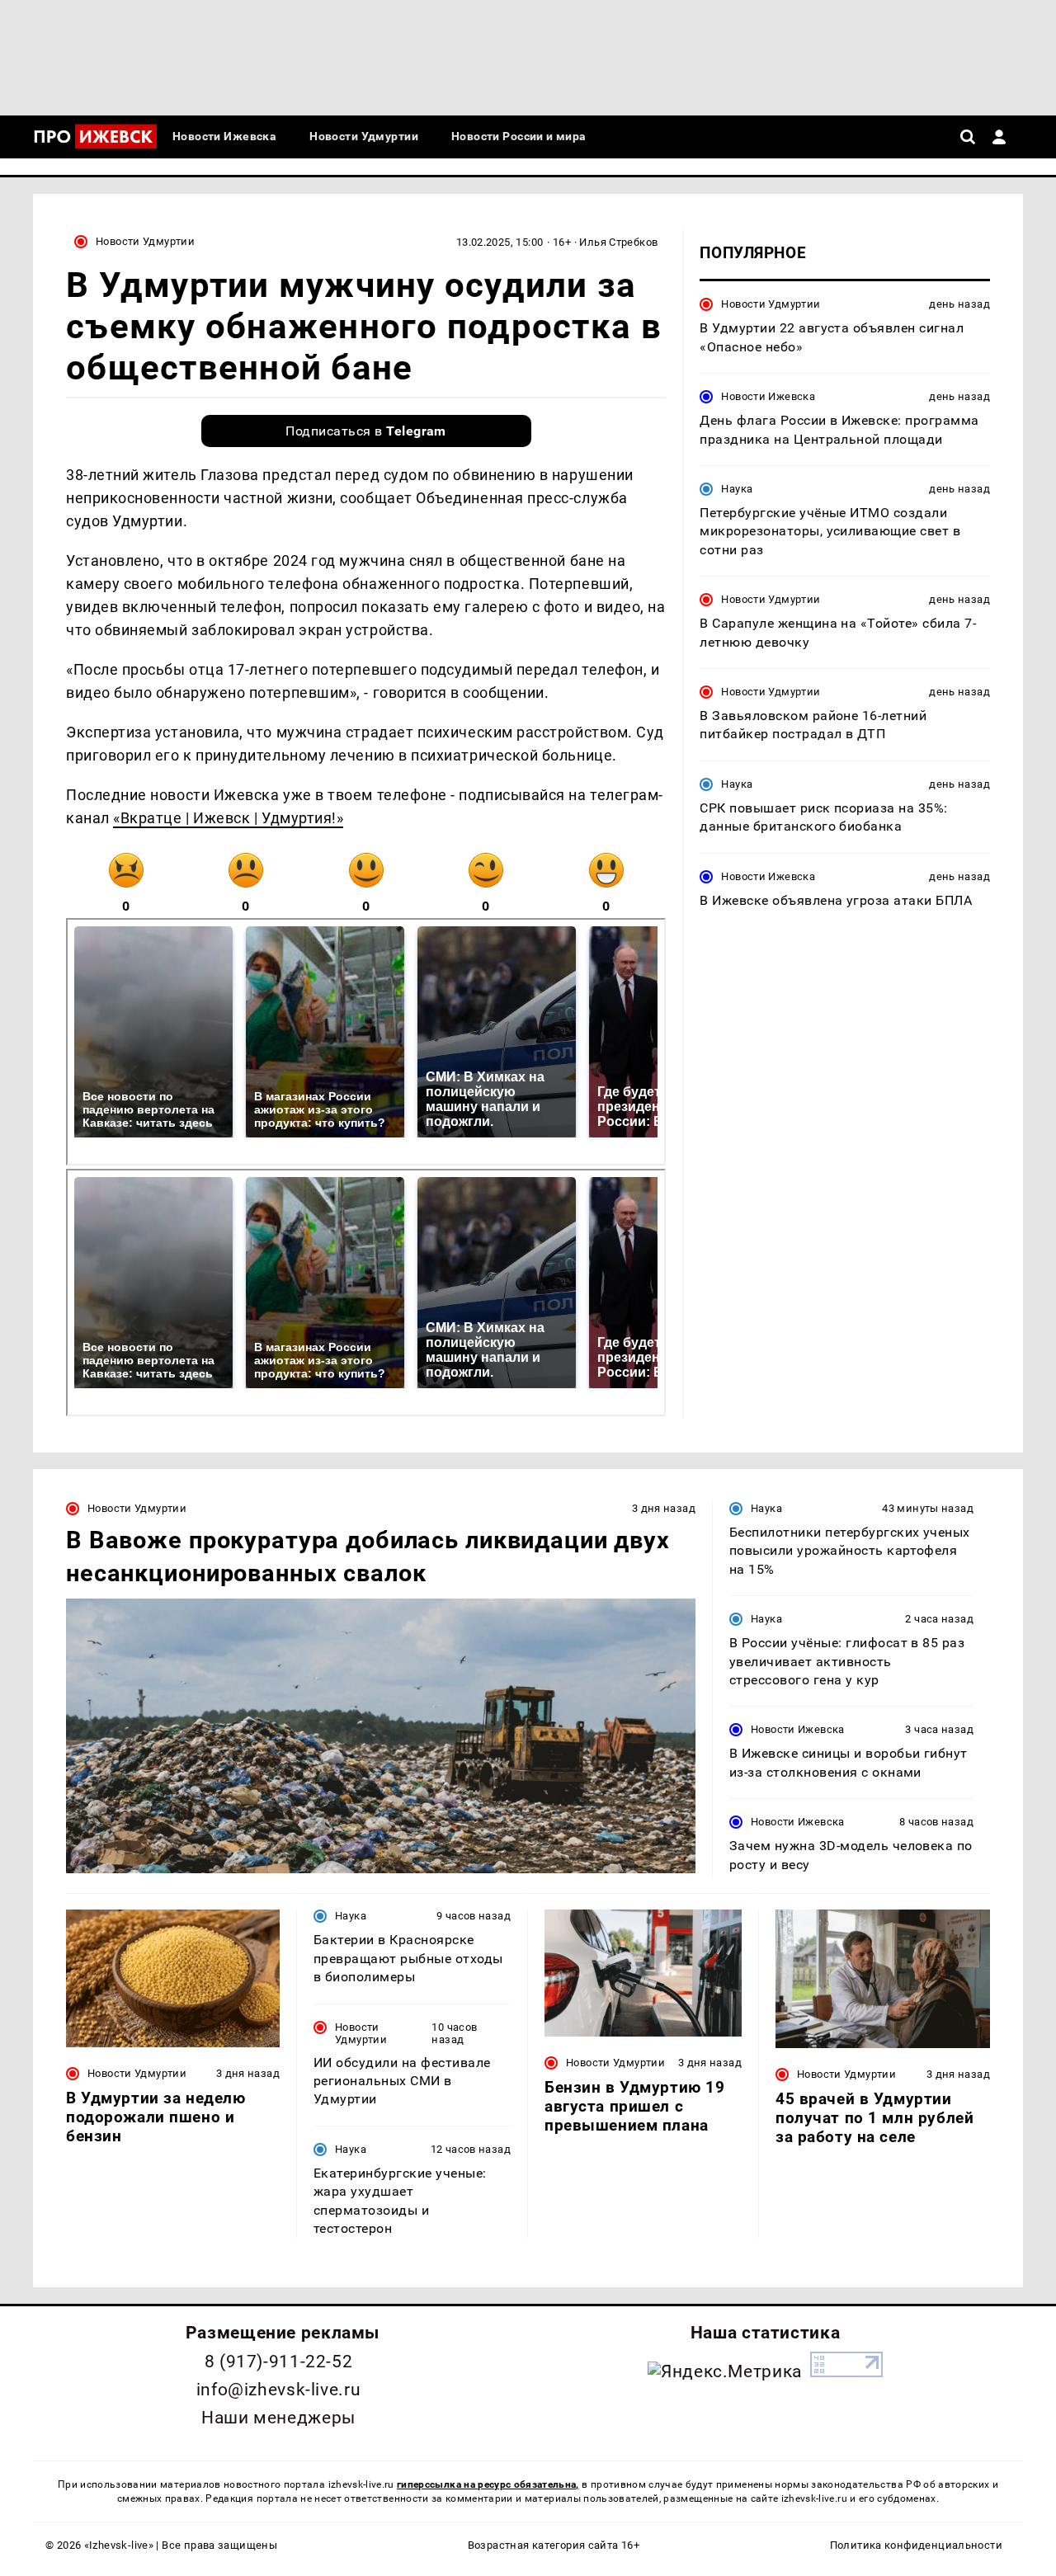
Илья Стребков (618, 242)
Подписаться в (366, 431)
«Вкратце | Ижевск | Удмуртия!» (228, 818)
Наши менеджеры (278, 2418)
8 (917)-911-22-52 (279, 2362)
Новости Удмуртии (145, 241)
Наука (737, 489)
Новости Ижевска (768, 396)
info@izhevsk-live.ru (278, 2390)
